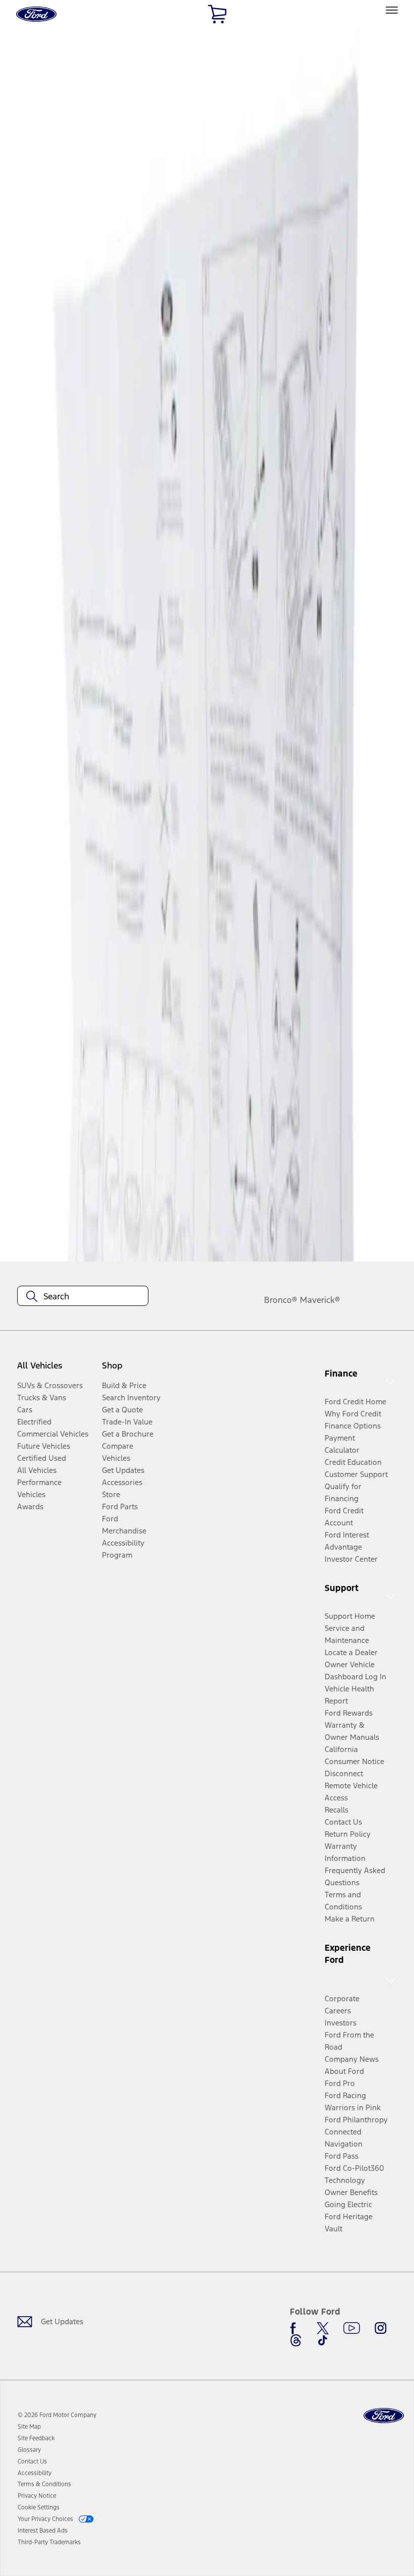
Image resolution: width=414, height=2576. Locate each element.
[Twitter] (323, 2328)
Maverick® (320, 1300)
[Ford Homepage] (384, 2416)
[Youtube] (352, 2328)
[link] (29, 2427)
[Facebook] (296, 2328)
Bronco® (281, 1300)
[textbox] (83, 1296)
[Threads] (296, 2340)
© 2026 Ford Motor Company (57, 2415)
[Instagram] (381, 2328)
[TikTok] (323, 2340)
